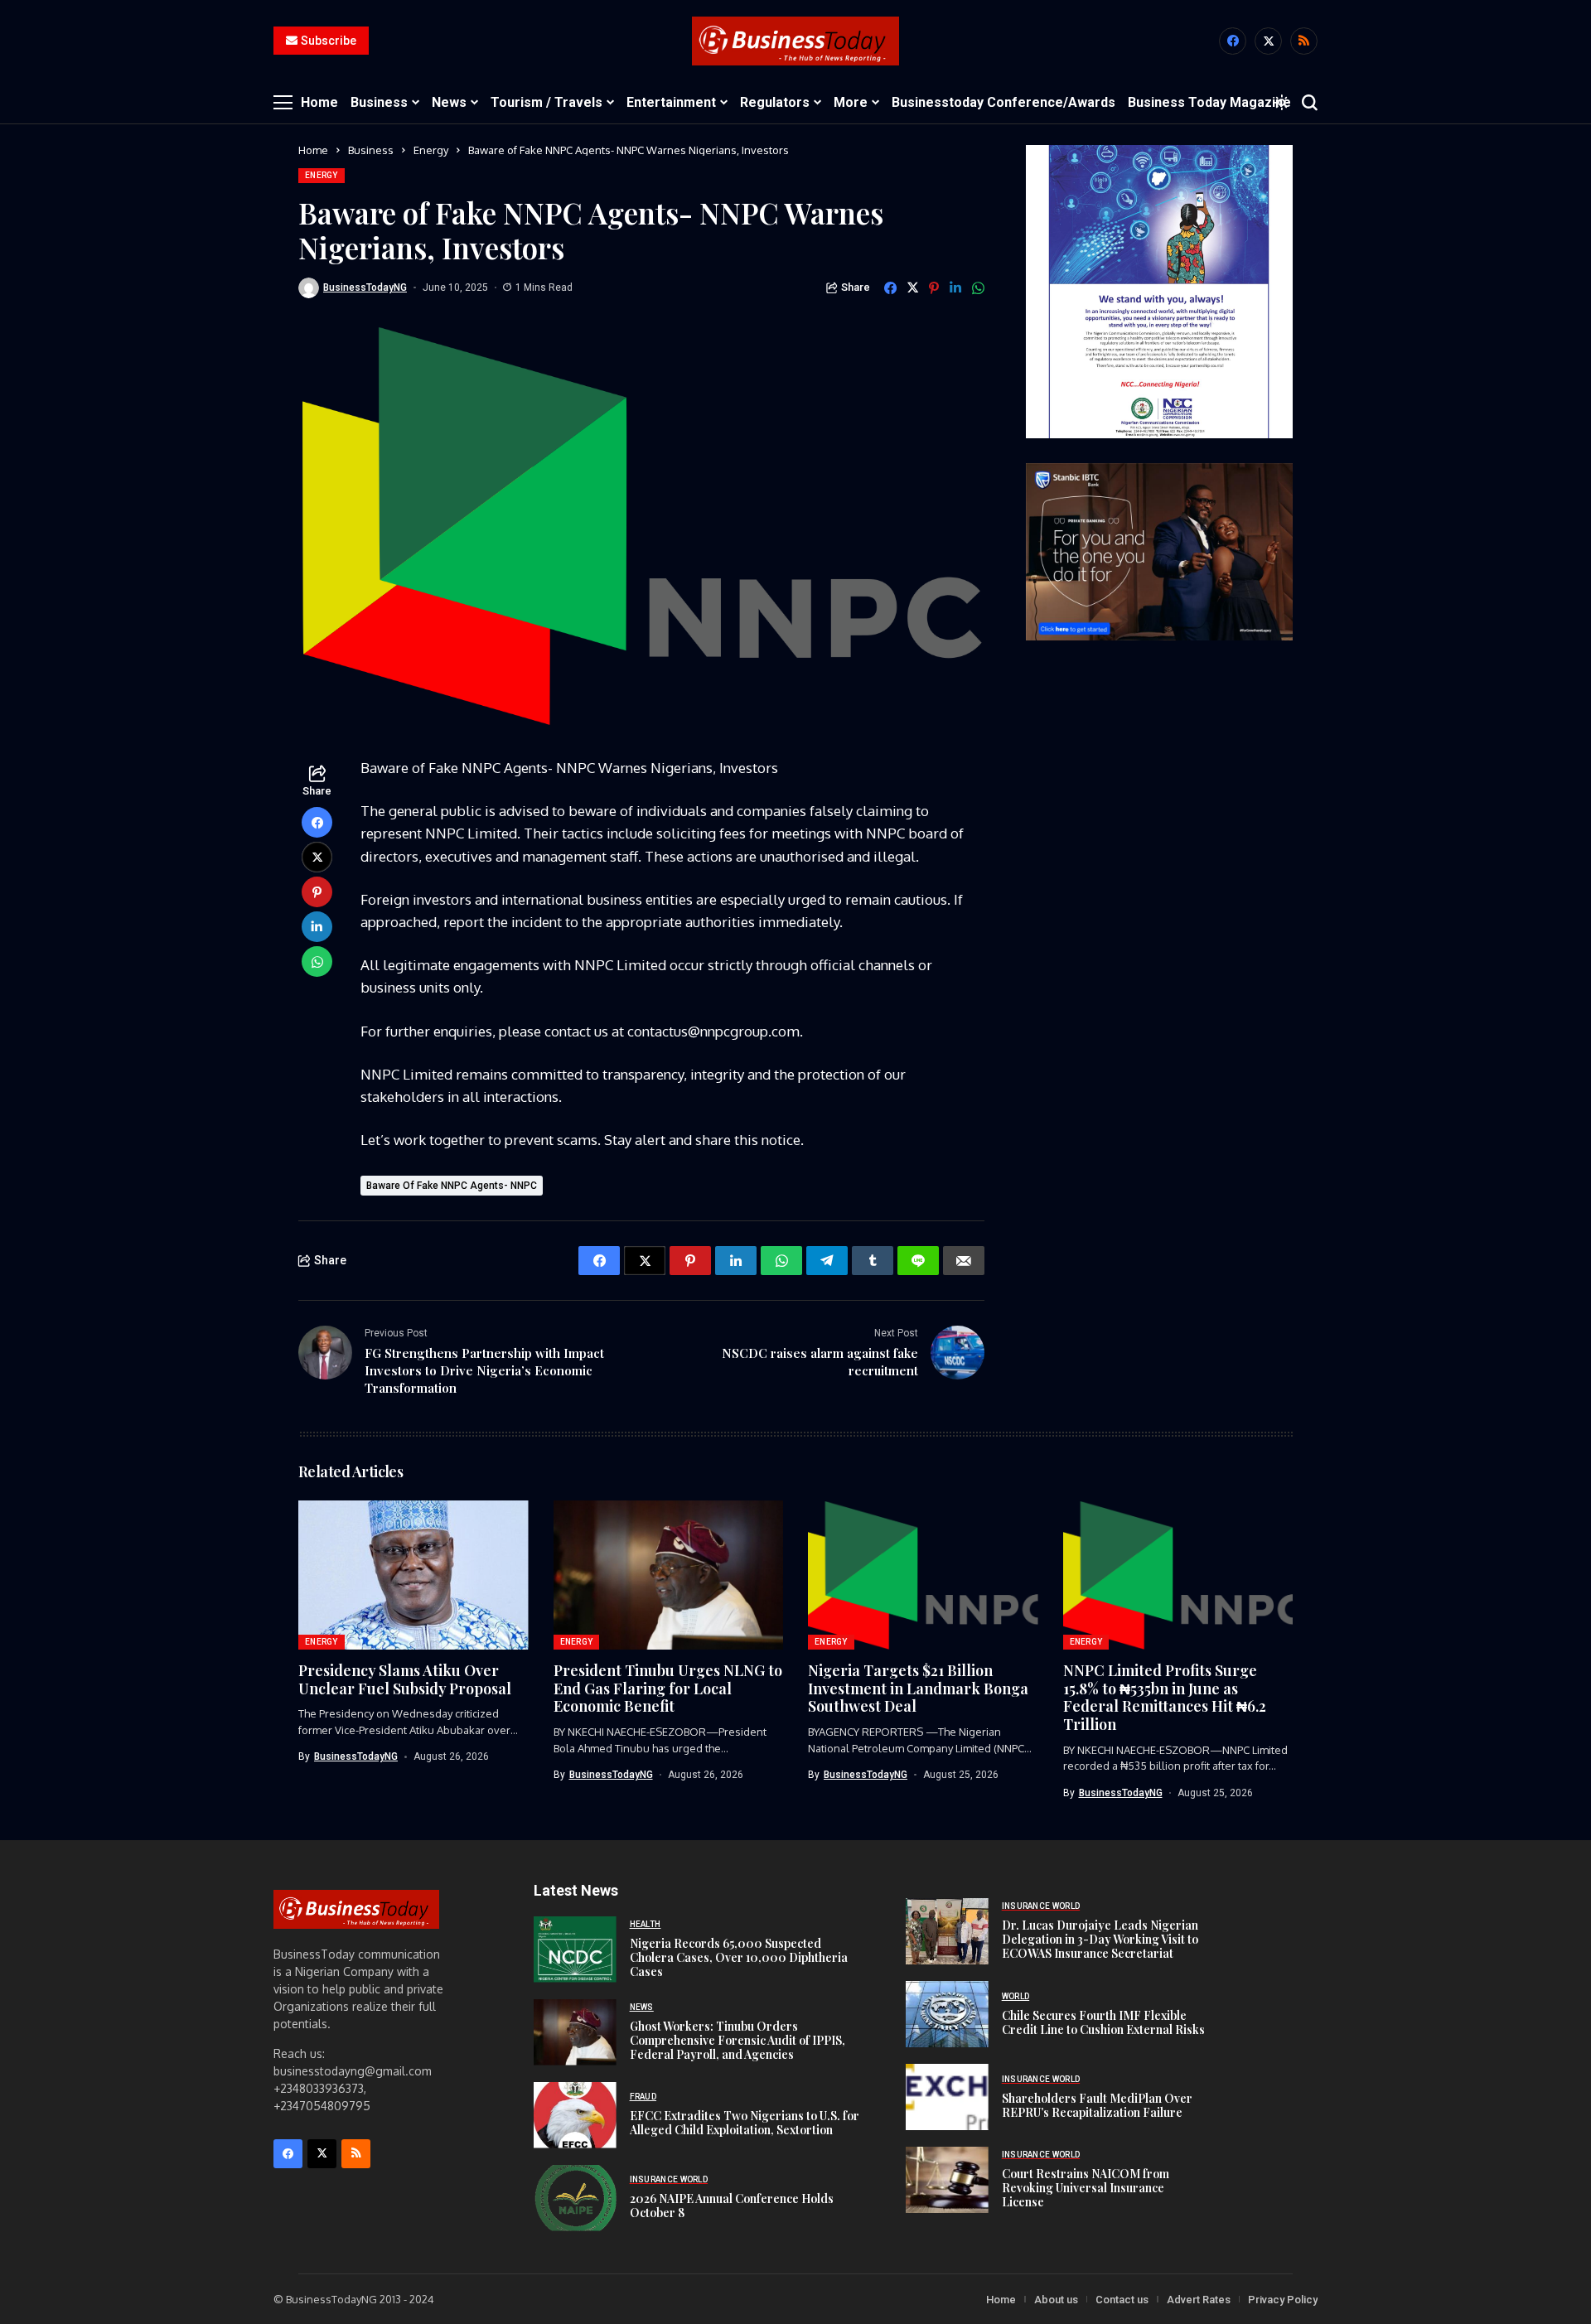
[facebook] (1233, 41)
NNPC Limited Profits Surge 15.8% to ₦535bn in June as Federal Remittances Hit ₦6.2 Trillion (1165, 1697)
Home (313, 150)
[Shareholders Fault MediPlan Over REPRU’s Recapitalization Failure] (947, 2097)
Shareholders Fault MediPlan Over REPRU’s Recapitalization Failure (1097, 2105)
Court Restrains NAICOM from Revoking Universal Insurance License (1086, 2188)
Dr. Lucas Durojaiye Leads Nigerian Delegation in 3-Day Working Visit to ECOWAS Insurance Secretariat (1100, 1939)
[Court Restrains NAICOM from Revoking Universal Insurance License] (947, 2180)
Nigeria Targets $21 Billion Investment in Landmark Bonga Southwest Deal (918, 1688)
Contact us (1122, 2300)
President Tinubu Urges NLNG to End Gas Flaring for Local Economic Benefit (668, 1688)
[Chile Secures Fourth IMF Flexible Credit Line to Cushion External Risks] (947, 2014)
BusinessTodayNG (365, 287)
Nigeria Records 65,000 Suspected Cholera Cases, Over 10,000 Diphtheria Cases (739, 1957)
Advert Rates (1199, 2300)
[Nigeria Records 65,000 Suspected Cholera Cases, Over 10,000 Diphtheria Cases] (575, 1950)
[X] (1268, 41)
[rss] (1304, 41)
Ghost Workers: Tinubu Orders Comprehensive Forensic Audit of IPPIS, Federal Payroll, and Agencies (737, 2040)
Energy (431, 150)
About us (1056, 2300)
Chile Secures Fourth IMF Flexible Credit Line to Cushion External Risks (1103, 2022)
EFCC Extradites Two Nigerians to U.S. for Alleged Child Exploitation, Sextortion (745, 2123)
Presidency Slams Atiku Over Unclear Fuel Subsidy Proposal (405, 1679)
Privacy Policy (1283, 2300)
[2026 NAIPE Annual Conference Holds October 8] (575, 2198)
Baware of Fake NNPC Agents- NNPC (452, 1186)
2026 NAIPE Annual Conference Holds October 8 (732, 2206)
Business (371, 150)
